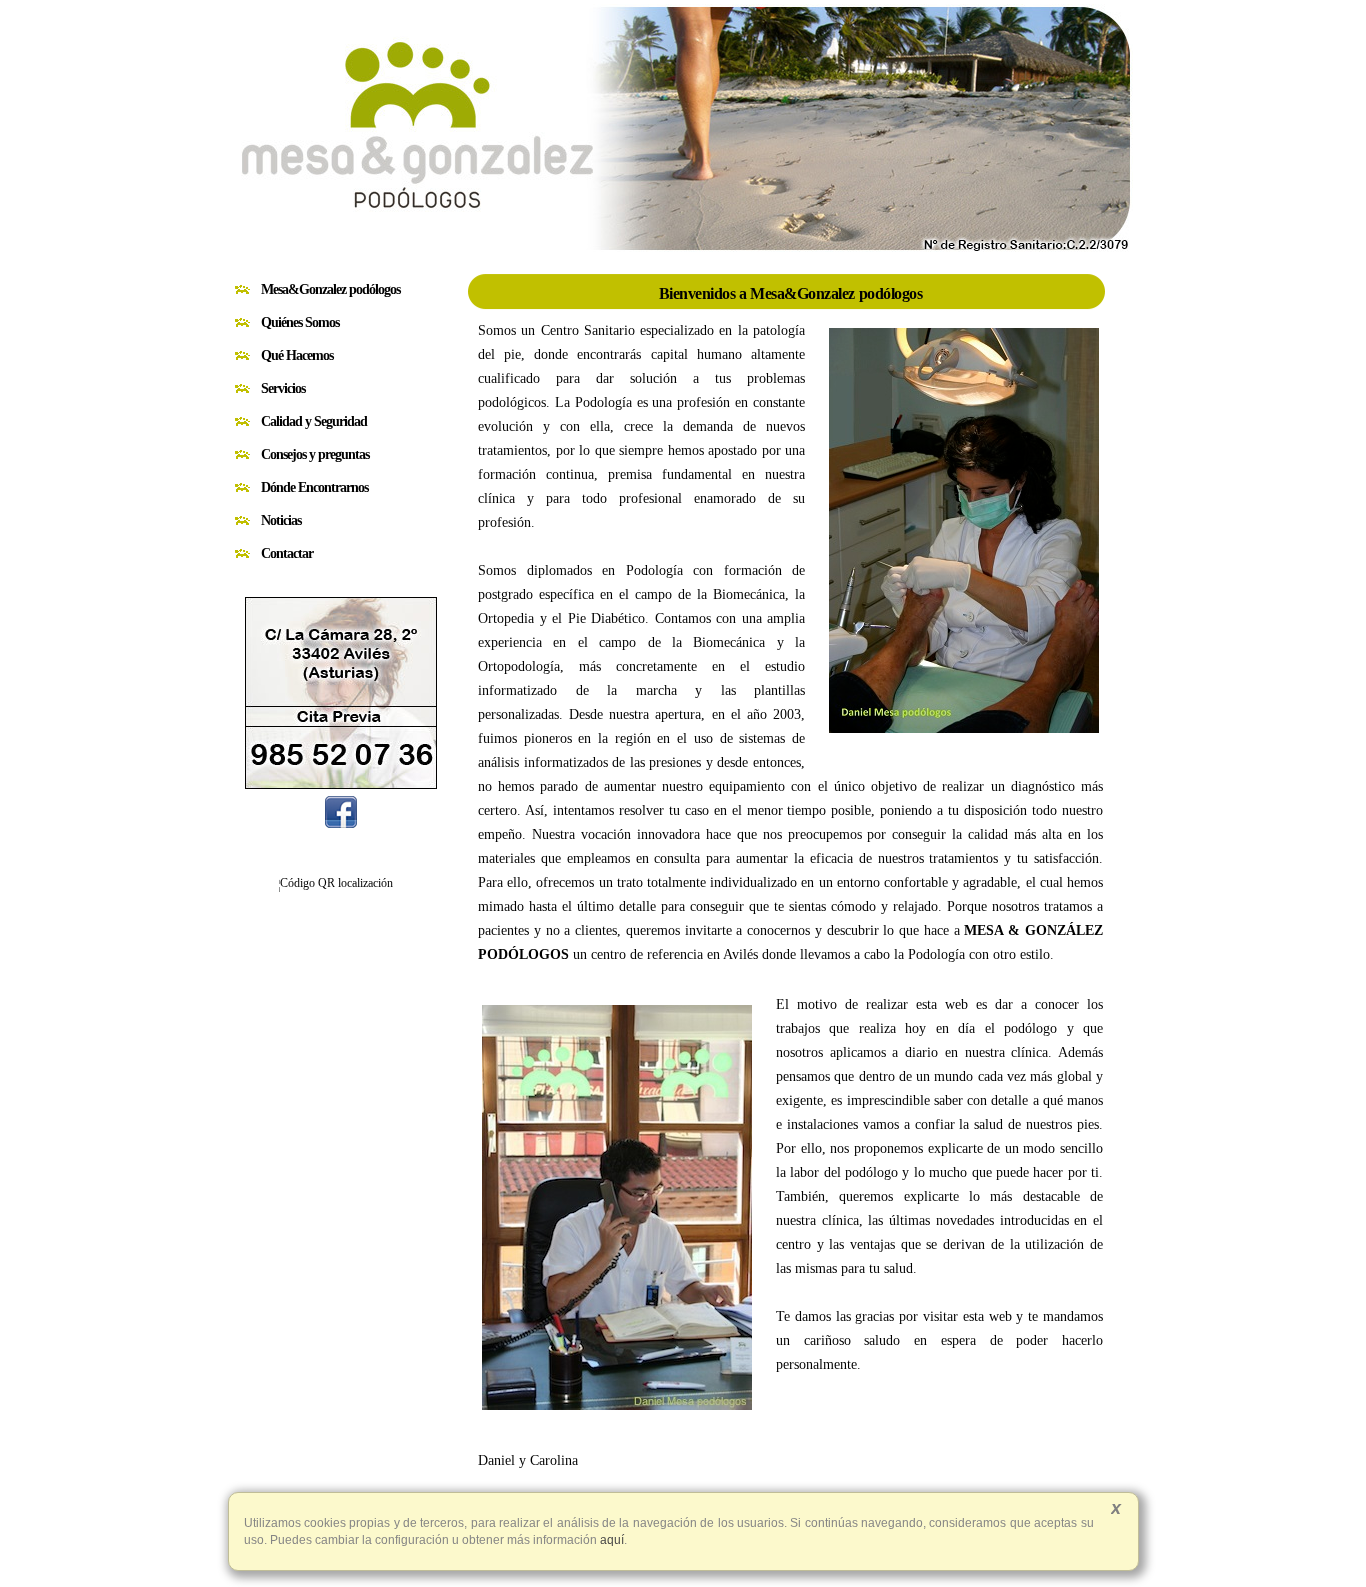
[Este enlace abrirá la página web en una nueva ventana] (341, 824)
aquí (610, 1540)
